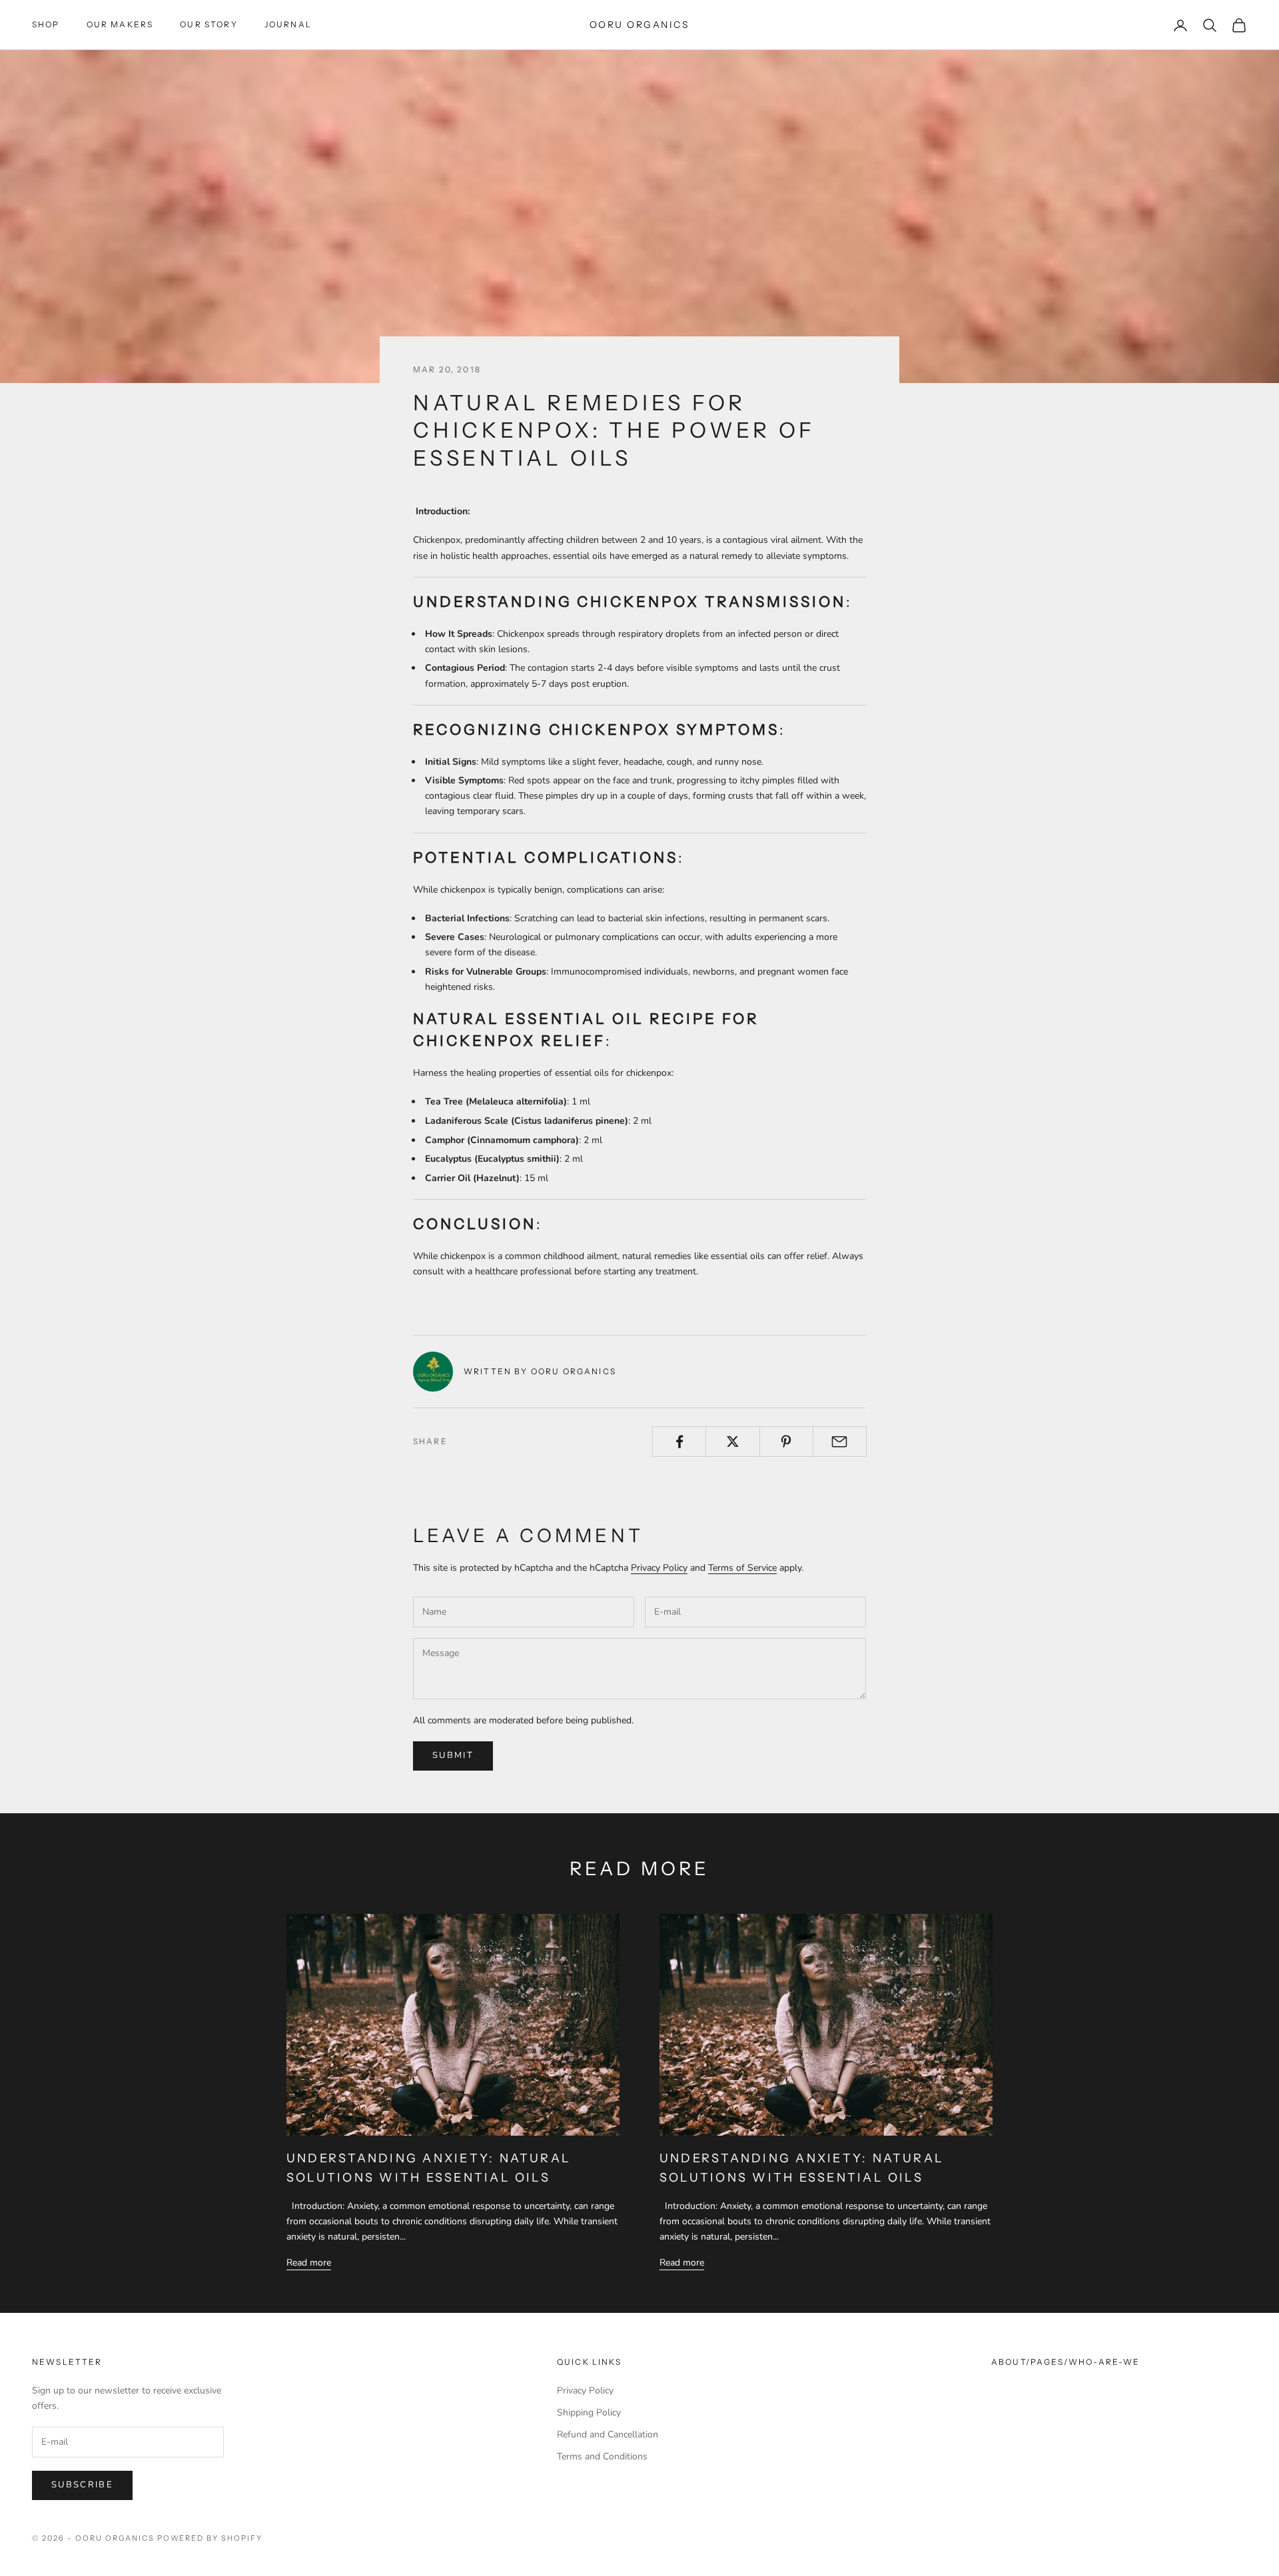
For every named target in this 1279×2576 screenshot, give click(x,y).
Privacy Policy (659, 1568)
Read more (309, 2263)
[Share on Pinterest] (786, 1442)
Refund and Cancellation (608, 2434)
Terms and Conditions (602, 2456)
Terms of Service (742, 1568)
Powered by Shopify (210, 2538)
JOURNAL (288, 24)
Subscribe (82, 2485)
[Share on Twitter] (732, 1442)
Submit (453, 1755)
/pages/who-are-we (1083, 2362)
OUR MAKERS (120, 24)
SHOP (46, 24)
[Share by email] (840, 1442)
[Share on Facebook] (679, 1442)
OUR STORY (209, 24)
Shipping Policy (589, 2412)
